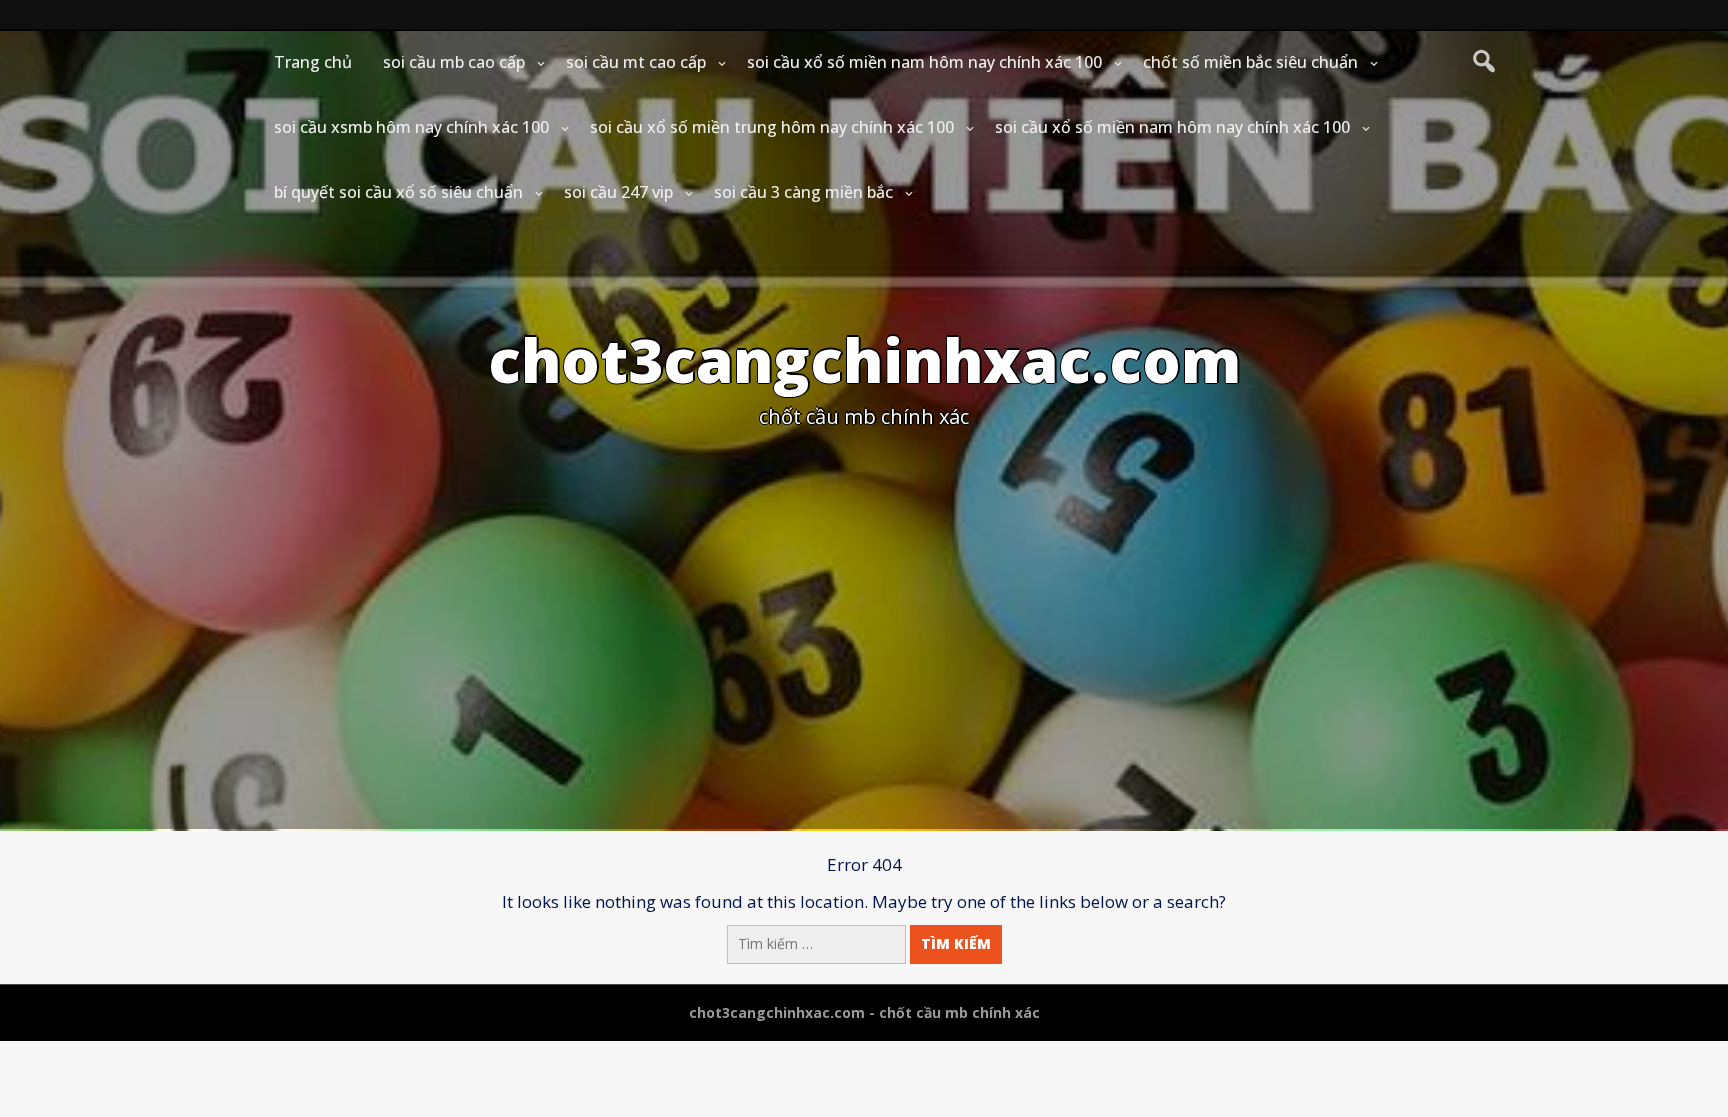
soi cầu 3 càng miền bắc (803, 192)
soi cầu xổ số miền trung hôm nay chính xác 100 (772, 127)
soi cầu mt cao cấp (636, 62)
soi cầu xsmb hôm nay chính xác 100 (411, 127)
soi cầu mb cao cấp (454, 62)
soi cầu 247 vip (618, 192)
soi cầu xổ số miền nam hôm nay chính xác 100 (924, 62)
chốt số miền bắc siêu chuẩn (1250, 62)
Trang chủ (313, 62)
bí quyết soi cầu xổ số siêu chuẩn (398, 192)
